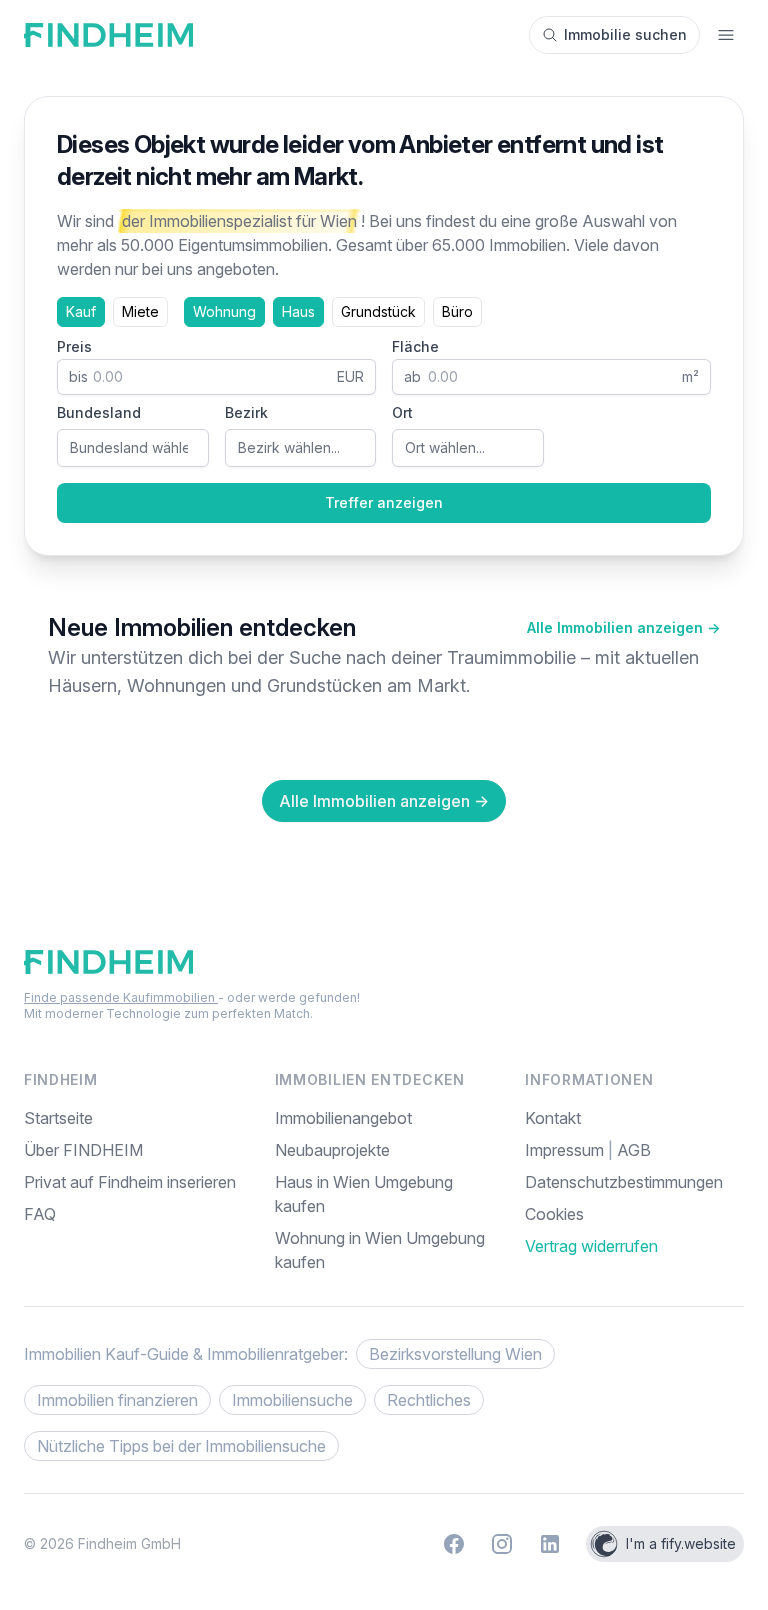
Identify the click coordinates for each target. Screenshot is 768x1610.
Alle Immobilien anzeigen (623, 627)
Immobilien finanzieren (117, 1400)
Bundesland (99, 412)
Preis (74, 346)
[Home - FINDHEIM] (108, 35)
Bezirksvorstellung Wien (455, 1354)
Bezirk (246, 412)
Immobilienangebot (343, 1118)
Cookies (554, 1214)
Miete (140, 311)
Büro (457, 311)
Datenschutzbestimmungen (624, 1182)
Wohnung (224, 311)
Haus (298, 311)
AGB (634, 1150)
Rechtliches (429, 1400)
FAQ (40, 1214)
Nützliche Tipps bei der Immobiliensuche (181, 1446)
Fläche (415, 346)
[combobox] (133, 448)
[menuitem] (634, 1214)
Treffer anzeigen (384, 502)
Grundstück (378, 311)
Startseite (58, 1118)
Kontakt (553, 1118)
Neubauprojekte (332, 1150)
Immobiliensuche (292, 1400)
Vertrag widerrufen (591, 1246)
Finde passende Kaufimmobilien (121, 997)
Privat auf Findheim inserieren (130, 1182)
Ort (402, 412)
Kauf (81, 311)
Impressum (566, 1150)
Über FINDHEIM (83, 1150)
